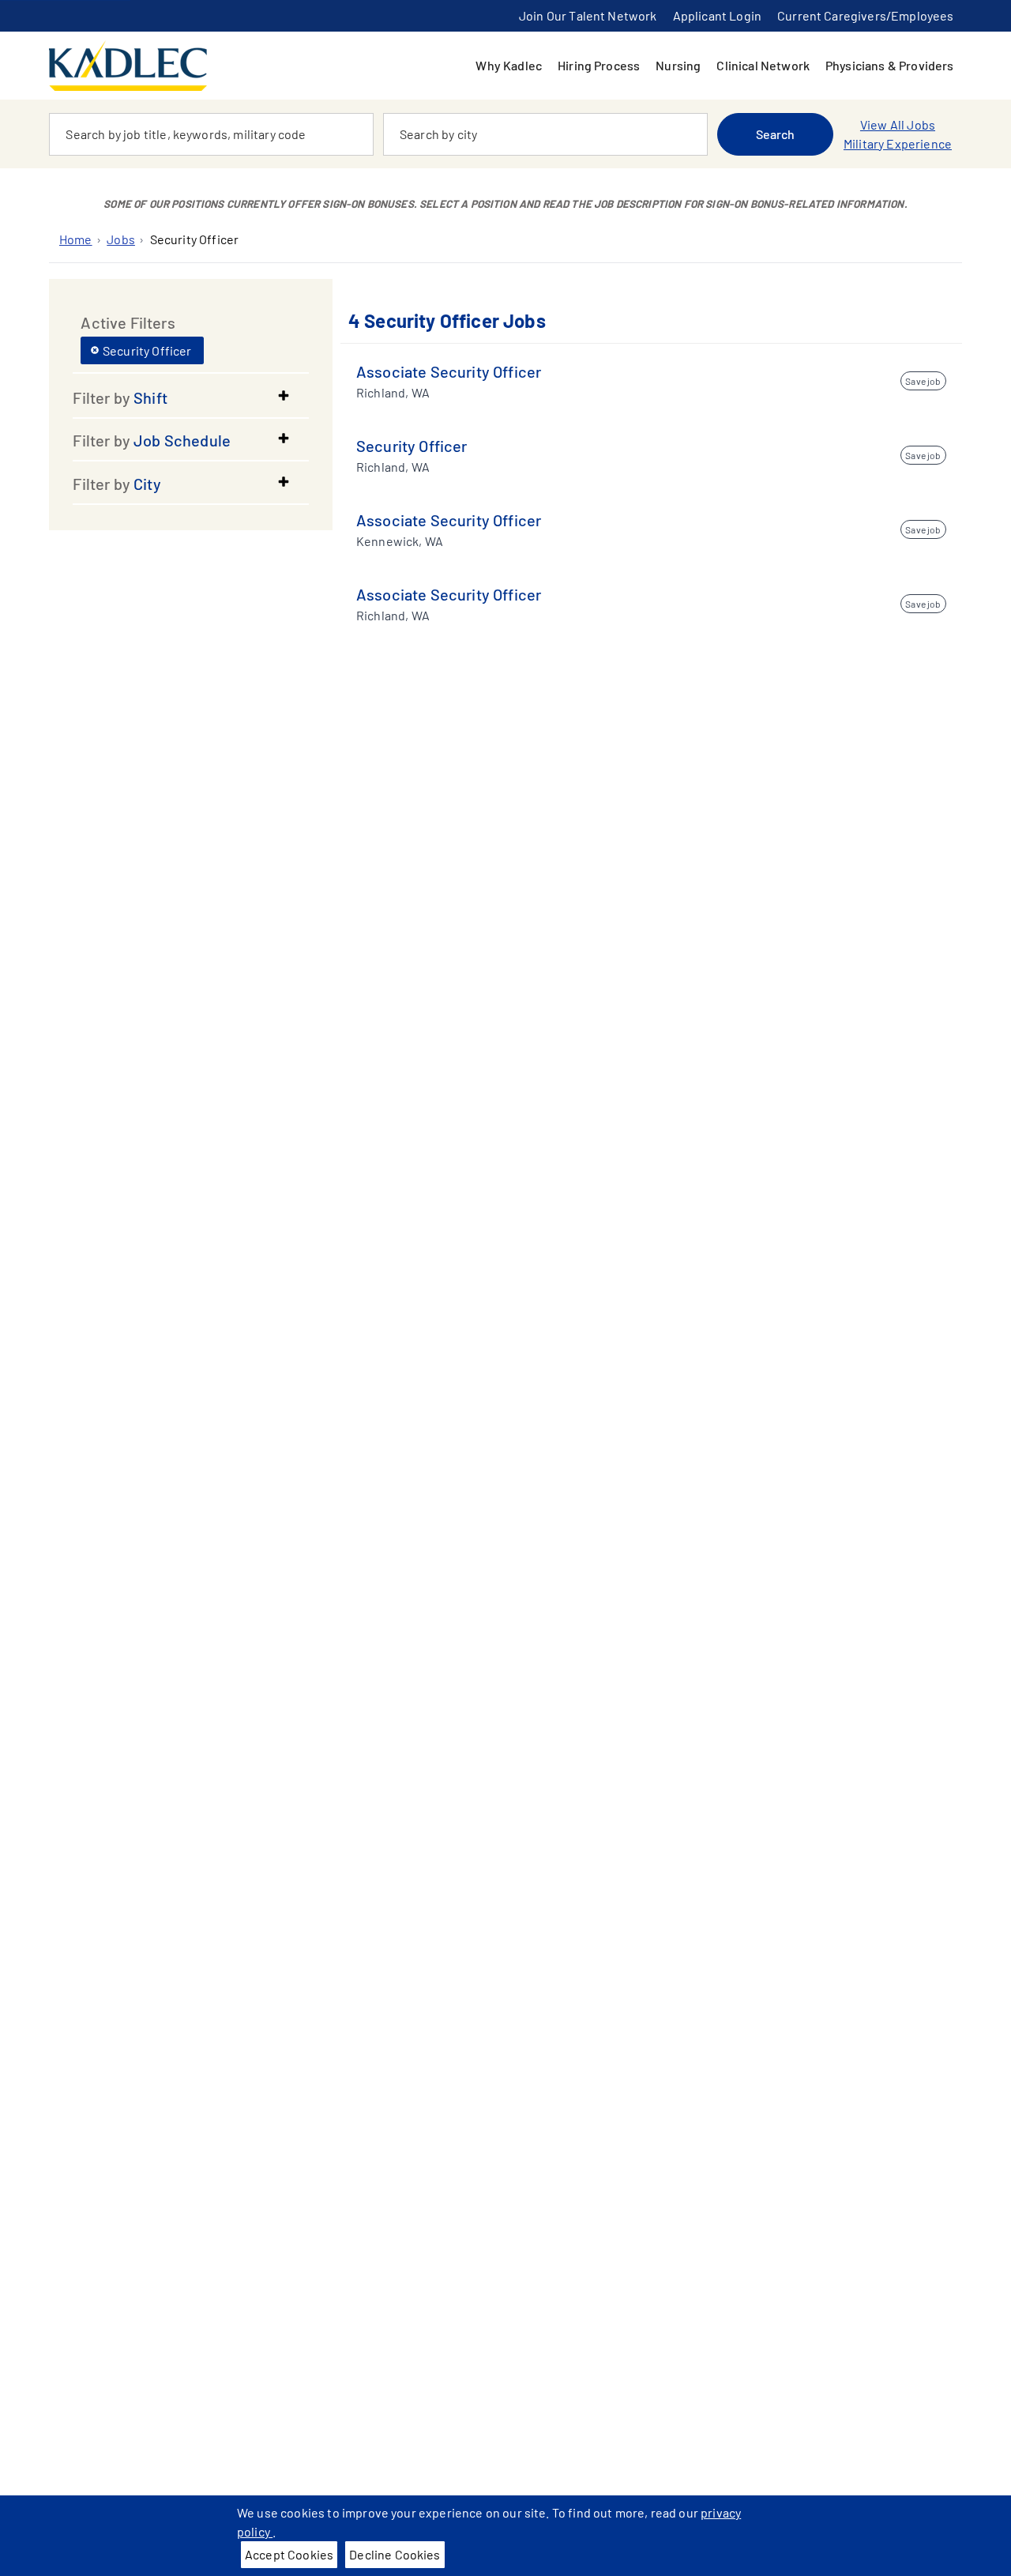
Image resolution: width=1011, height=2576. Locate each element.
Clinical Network (763, 65)
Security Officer (195, 239)
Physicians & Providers (890, 65)
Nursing (678, 65)
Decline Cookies (395, 2554)
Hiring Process (599, 65)
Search (776, 134)
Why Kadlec (509, 65)
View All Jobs (898, 124)
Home (76, 239)
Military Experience (898, 143)
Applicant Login (717, 15)
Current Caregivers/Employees (865, 15)
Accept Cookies (289, 2554)
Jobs (121, 239)
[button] (191, 397)
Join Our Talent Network (588, 15)
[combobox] (211, 134)
